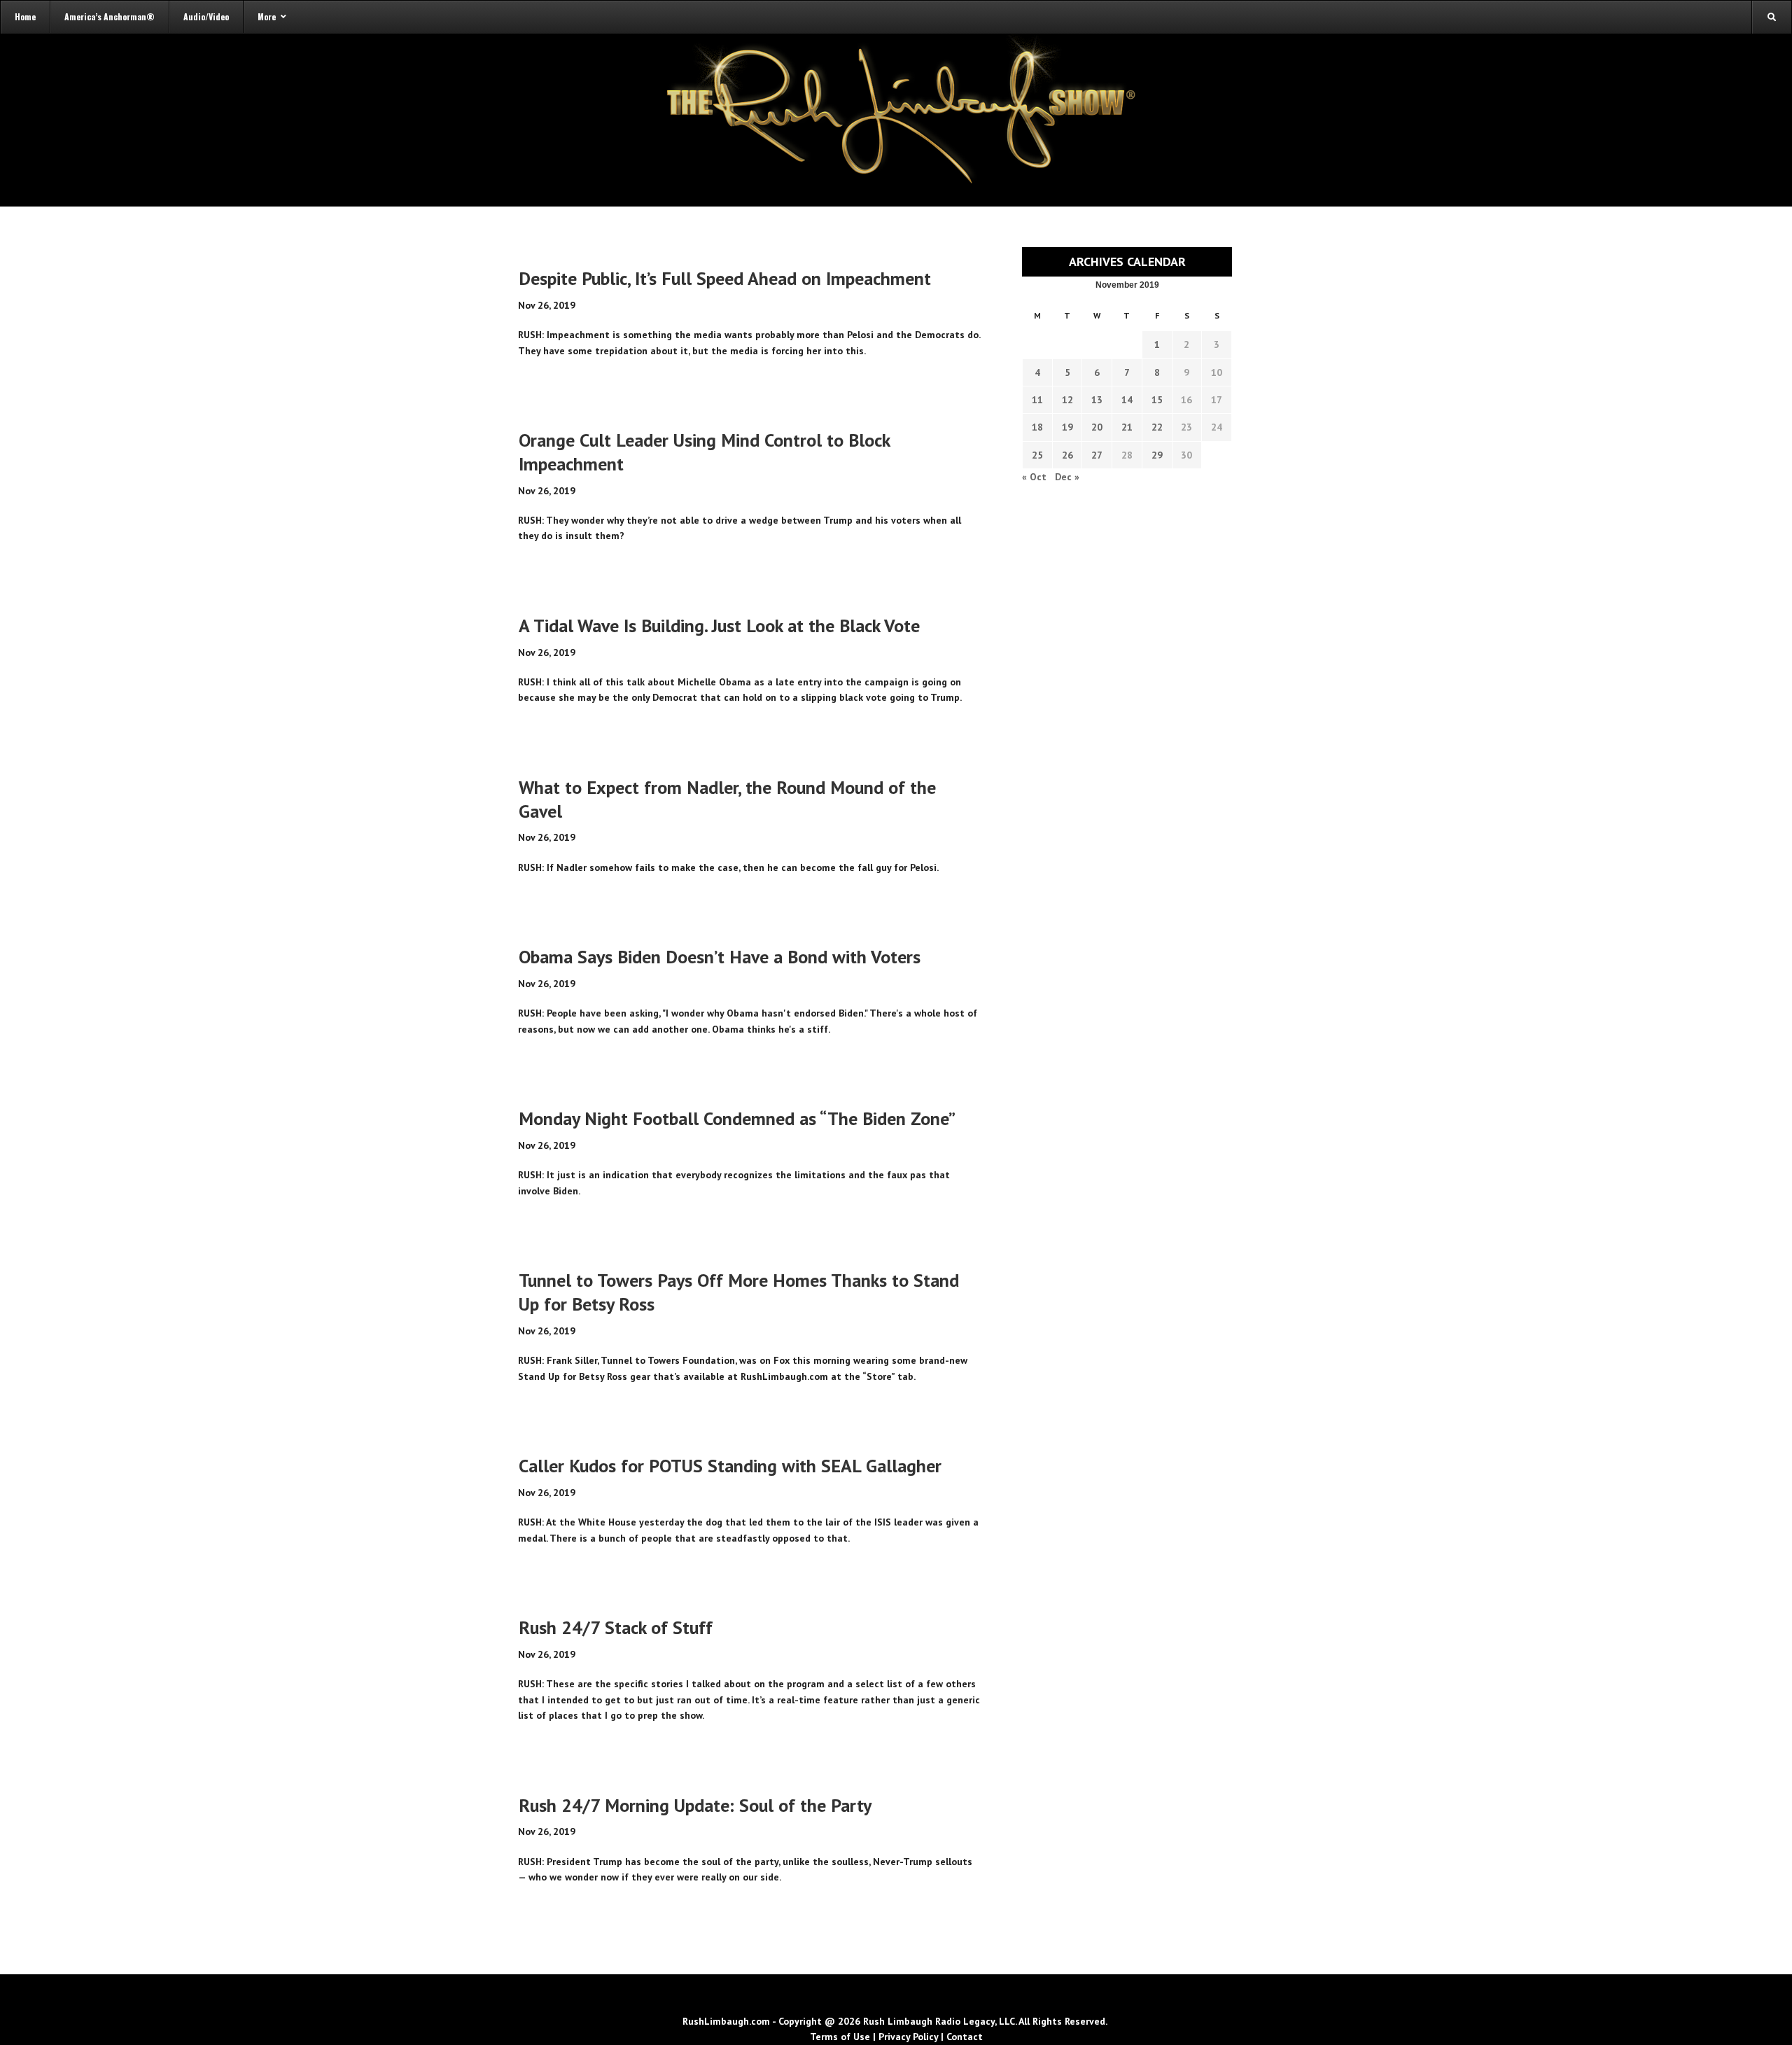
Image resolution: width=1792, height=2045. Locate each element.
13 (1097, 400)
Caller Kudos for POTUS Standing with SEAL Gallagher (730, 1466)
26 (1067, 455)
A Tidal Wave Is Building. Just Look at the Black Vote (719, 626)
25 (1037, 455)
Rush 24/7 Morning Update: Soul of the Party (695, 1805)
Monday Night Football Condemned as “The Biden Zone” (737, 1118)
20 (1097, 427)
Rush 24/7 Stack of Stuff (616, 1627)
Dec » (1067, 477)
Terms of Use (840, 2037)
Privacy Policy (908, 2037)
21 (1127, 427)
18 (1037, 427)
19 (1067, 427)
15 (1157, 400)
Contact (965, 2037)
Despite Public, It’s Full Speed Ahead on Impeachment (725, 278)
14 (1127, 400)
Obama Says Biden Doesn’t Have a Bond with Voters (720, 957)
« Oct (1034, 477)
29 (1157, 455)
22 (1157, 427)
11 (1037, 400)
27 (1097, 455)
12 (1067, 400)
